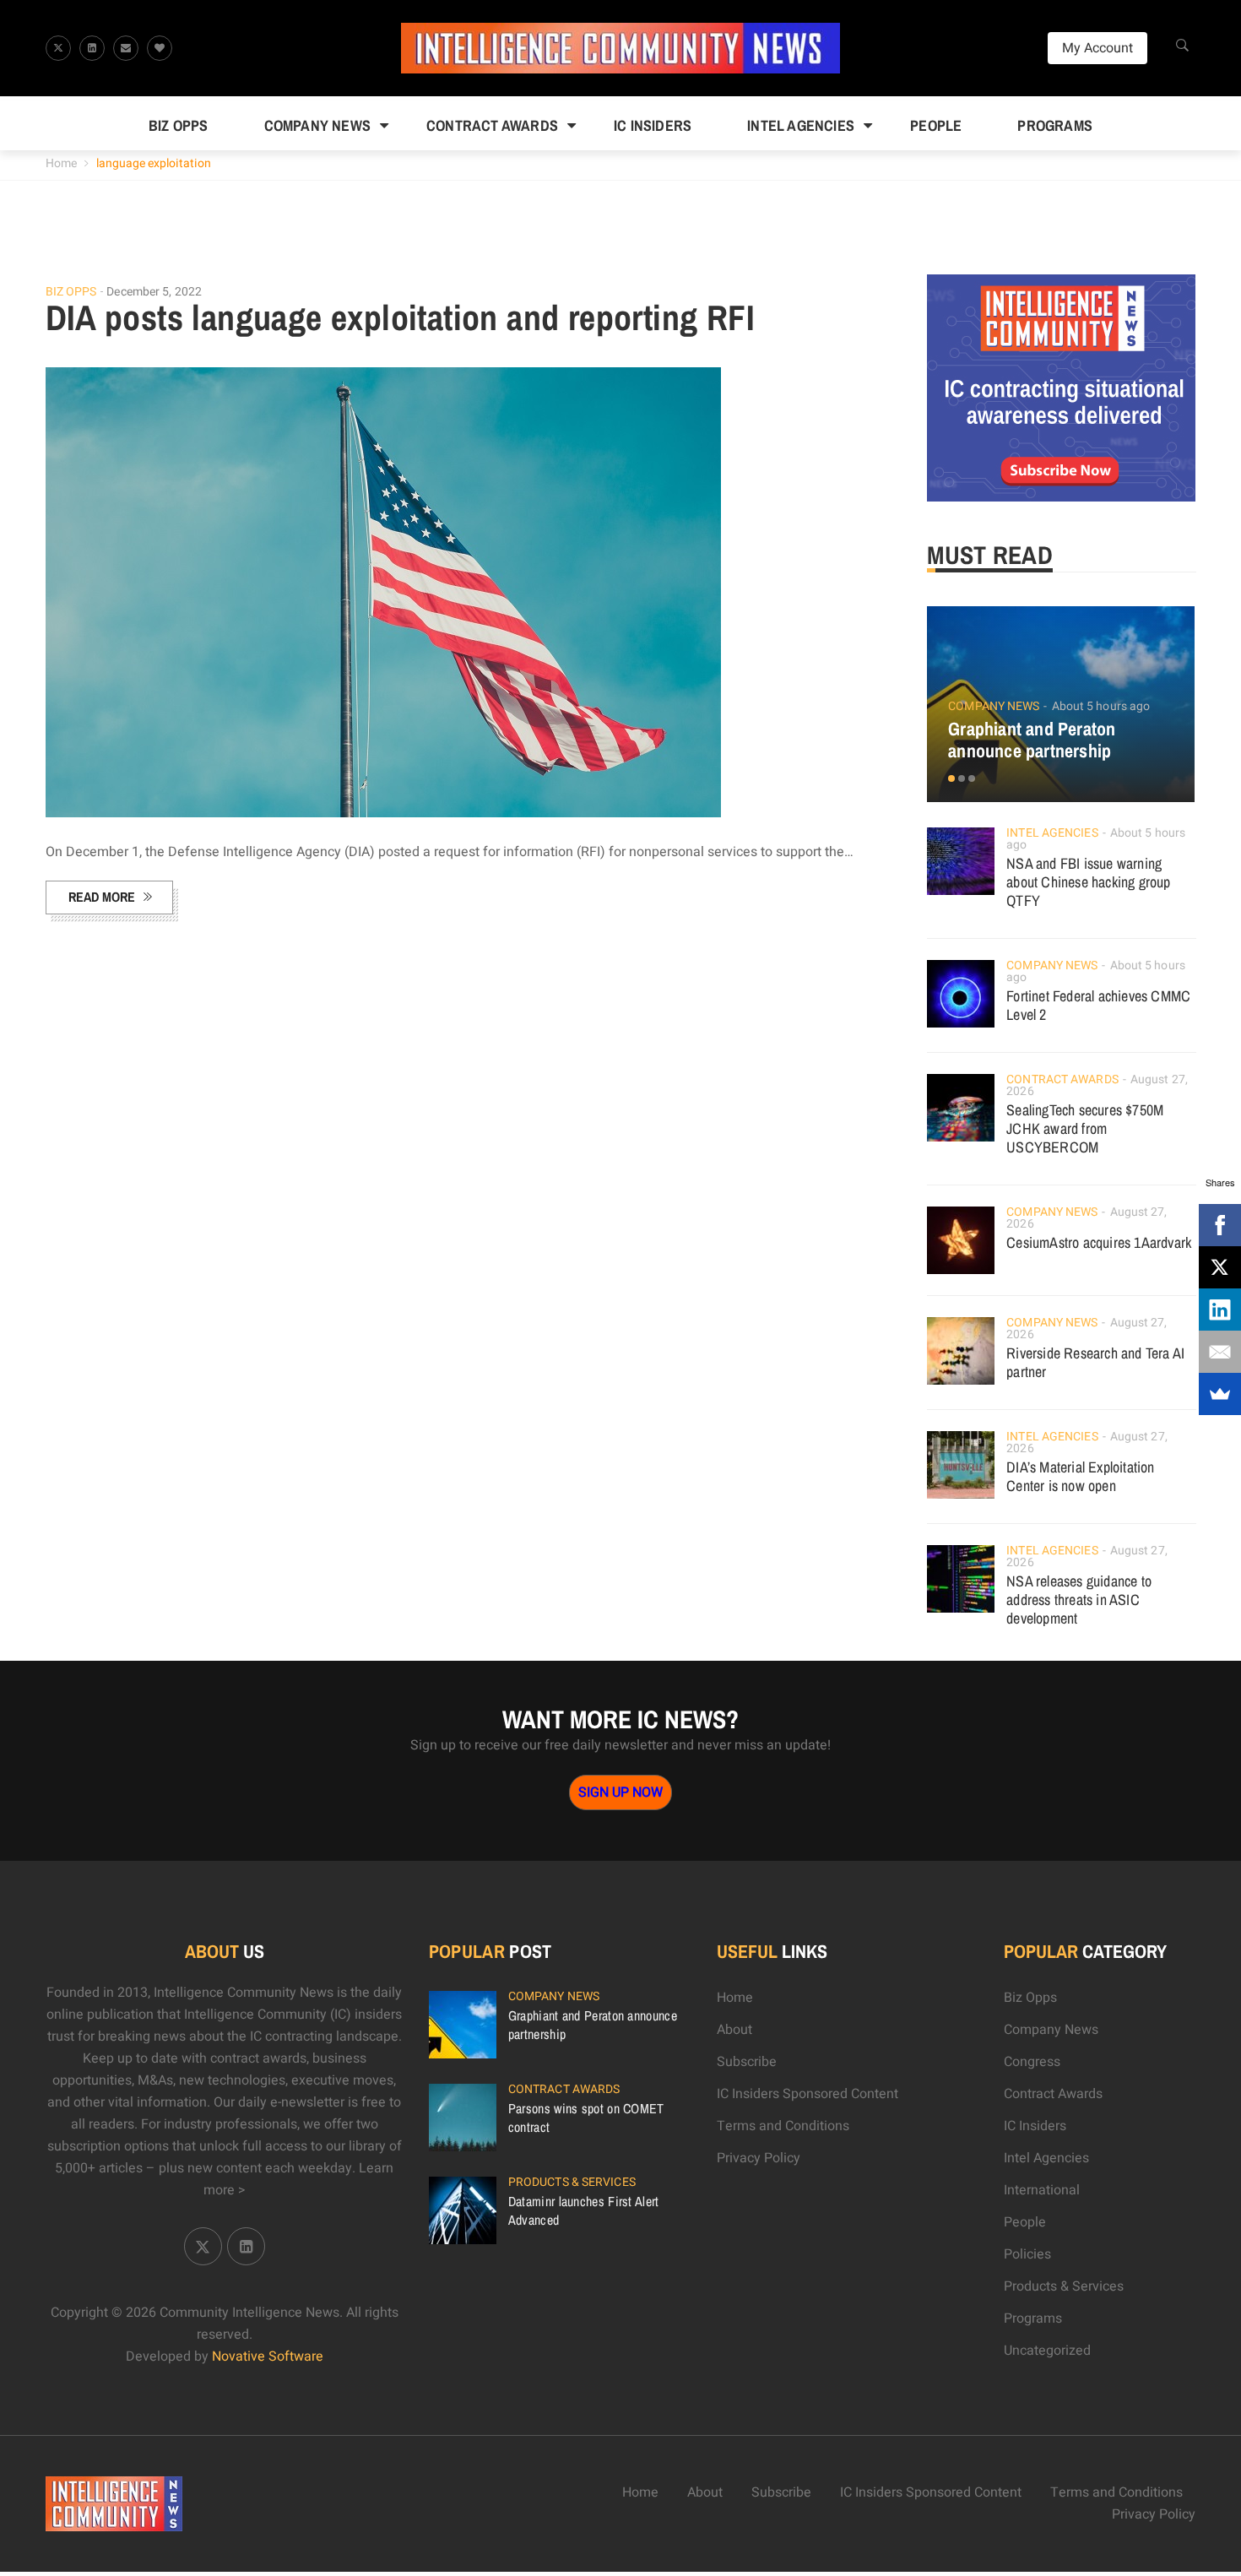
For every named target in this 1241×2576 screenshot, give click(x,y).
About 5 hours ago (1101, 706)
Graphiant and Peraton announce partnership (1032, 740)
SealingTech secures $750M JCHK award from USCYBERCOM (1085, 1128)
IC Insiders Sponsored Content (807, 2094)
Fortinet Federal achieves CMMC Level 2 (1098, 1005)
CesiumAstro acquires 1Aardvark (1099, 1242)
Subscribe (747, 2062)
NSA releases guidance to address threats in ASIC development (1079, 1600)
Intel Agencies (801, 125)
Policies (1027, 2254)
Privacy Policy (759, 2158)
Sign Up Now (620, 1792)
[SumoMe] (1220, 1394)
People (936, 125)
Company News (317, 125)
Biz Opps (179, 125)
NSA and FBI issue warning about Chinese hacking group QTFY (1088, 882)
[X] (1220, 1267)
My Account (1097, 48)
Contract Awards (492, 125)
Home (61, 163)
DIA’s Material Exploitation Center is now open (1080, 1476)
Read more (102, 897)
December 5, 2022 (154, 292)
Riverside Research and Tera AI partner (1095, 1362)
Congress (1032, 2062)
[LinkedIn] (1220, 1310)
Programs (1055, 125)
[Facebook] (1220, 1225)
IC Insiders (653, 125)
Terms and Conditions (783, 2126)
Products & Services (572, 2182)
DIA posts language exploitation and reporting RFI (401, 317)
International (1042, 2190)
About (734, 2030)
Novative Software (268, 2356)
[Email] (1220, 1352)
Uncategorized (1047, 2351)
